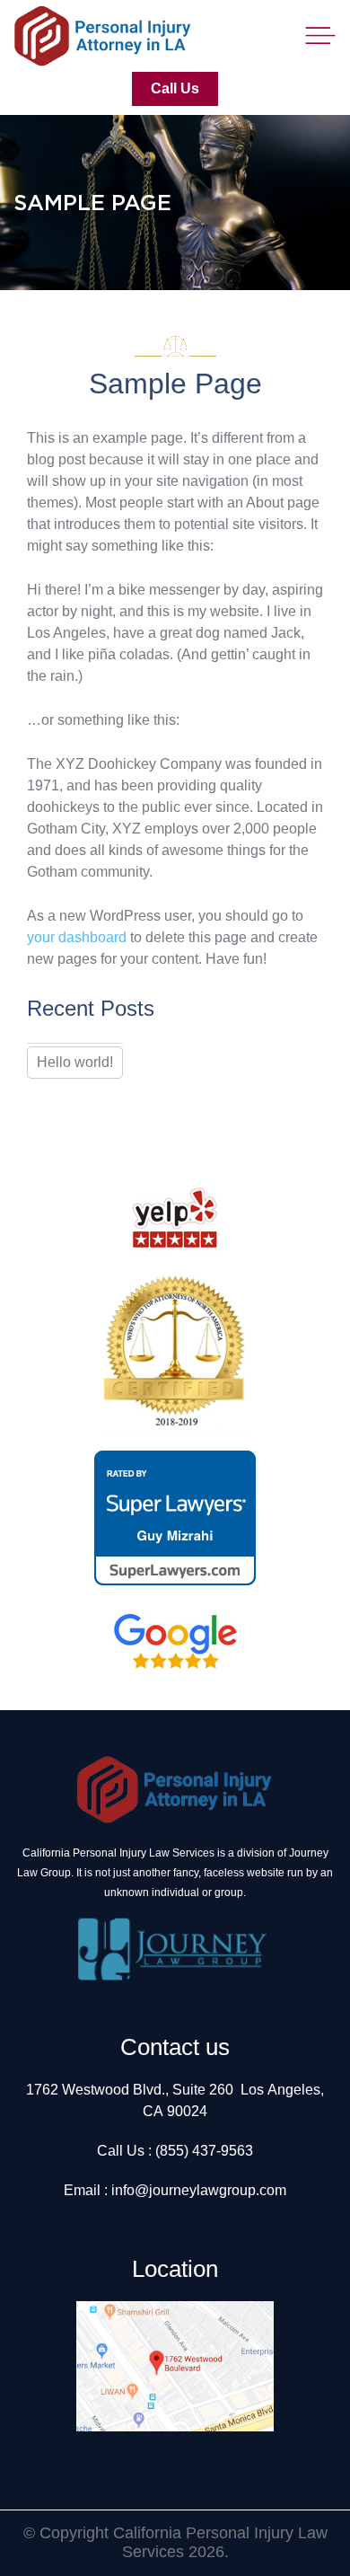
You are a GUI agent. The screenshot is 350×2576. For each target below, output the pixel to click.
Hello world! (75, 1062)
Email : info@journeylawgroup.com (175, 2190)
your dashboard (77, 937)
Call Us (175, 88)
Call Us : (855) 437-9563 (175, 2151)
